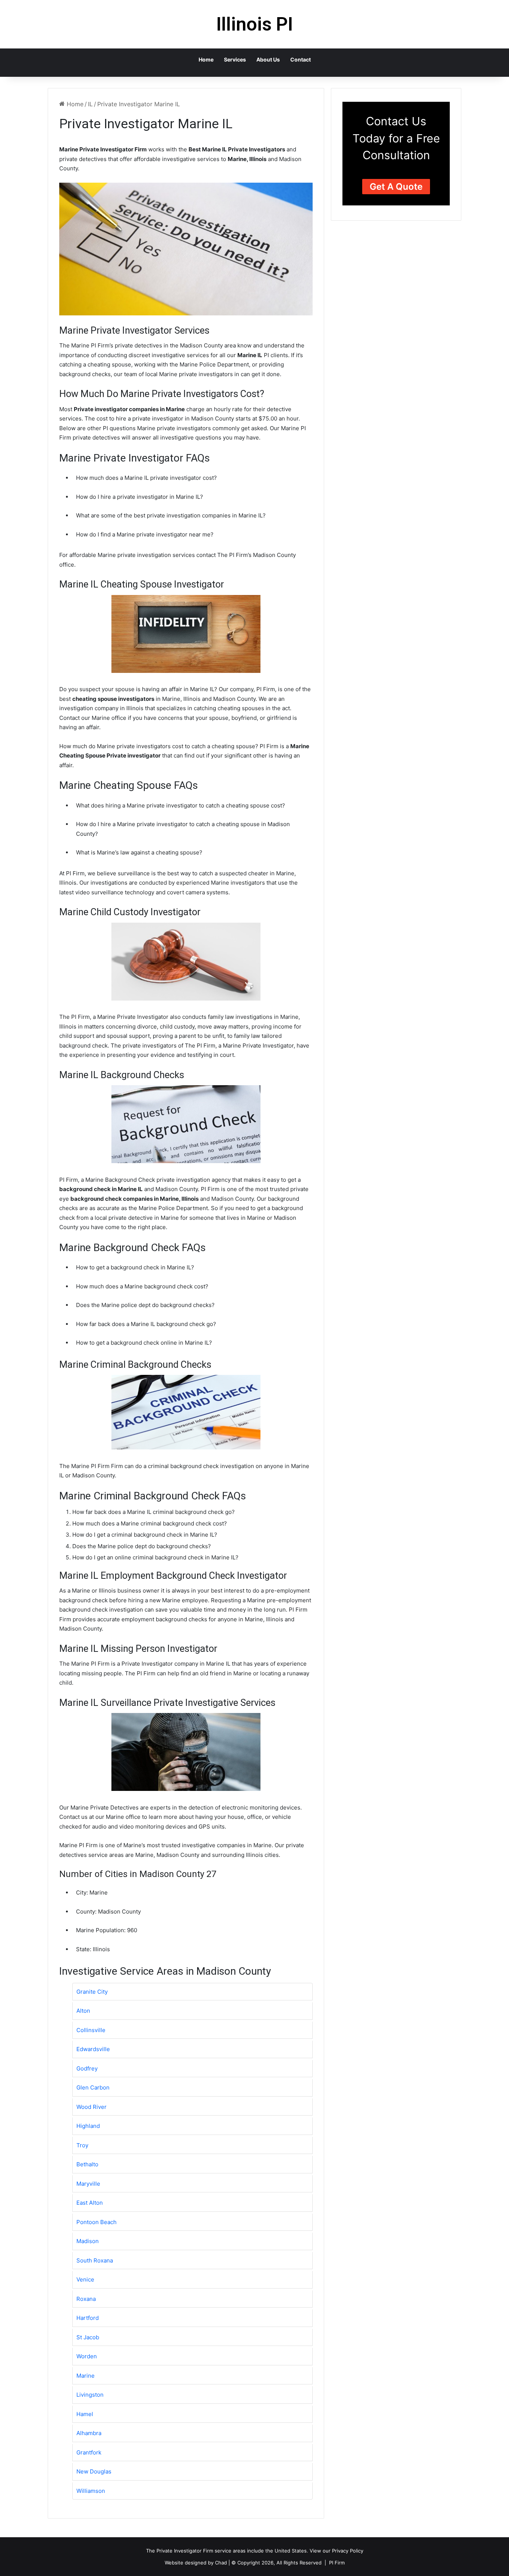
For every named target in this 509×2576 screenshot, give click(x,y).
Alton (83, 2011)
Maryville (88, 2184)
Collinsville (91, 2030)
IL (90, 104)
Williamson (91, 2491)
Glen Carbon (93, 2087)
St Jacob (88, 2337)
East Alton (90, 2203)
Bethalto (87, 2164)
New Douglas (94, 2471)
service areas (230, 2551)
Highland (88, 2126)
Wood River (91, 2107)
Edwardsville (93, 2049)
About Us (268, 59)
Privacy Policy (348, 2551)
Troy (82, 2145)
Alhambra (89, 2433)
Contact (301, 59)
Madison (88, 2241)
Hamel (85, 2414)
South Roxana (95, 2260)
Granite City (92, 1992)
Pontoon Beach (97, 2222)
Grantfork (89, 2452)
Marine (86, 2376)
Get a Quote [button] (396, 187)
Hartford (88, 2318)
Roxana (86, 2299)
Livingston (90, 2395)
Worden (87, 2356)
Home (206, 59)
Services (235, 59)
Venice (85, 2279)
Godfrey (87, 2068)
